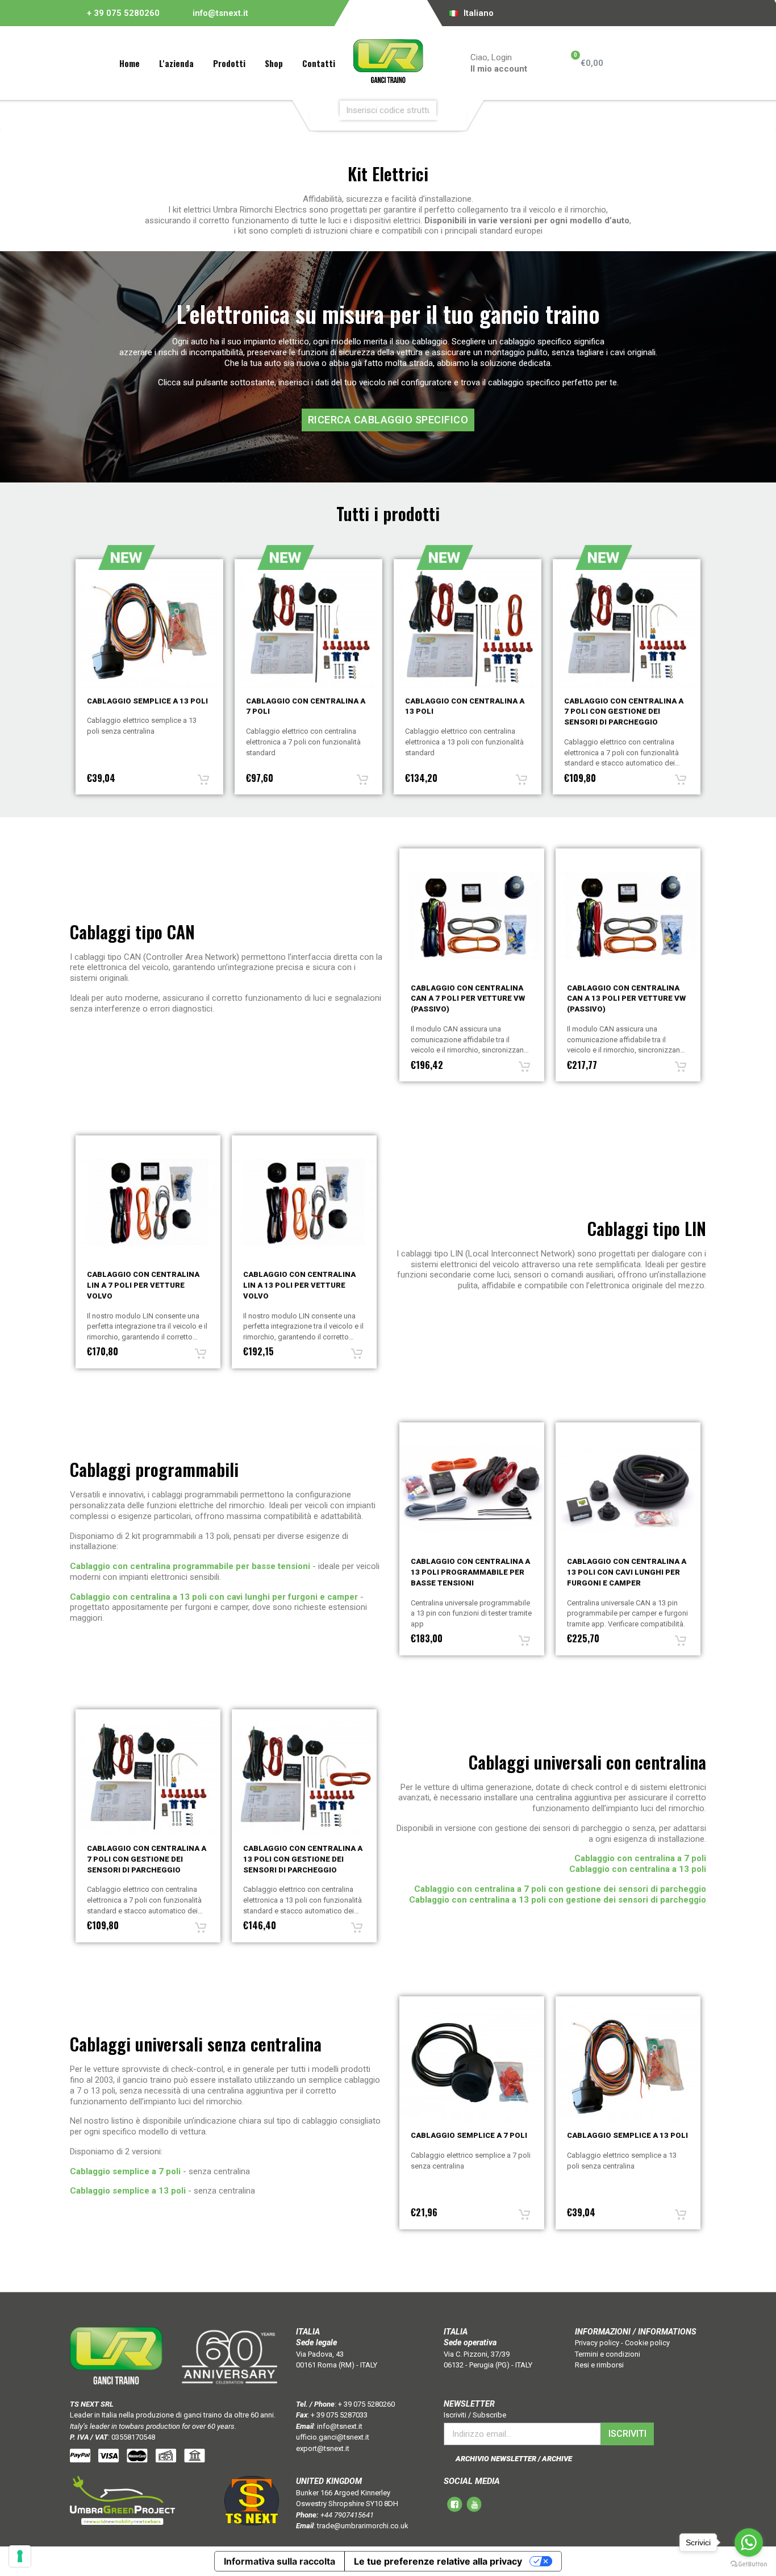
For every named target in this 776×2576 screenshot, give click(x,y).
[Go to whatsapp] (749, 2542)
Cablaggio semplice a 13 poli (627, 2135)
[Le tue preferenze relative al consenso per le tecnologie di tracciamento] (20, 2556)
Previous (61, 673)
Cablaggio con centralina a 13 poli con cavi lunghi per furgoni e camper (627, 1572)
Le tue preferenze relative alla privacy (438, 2561)
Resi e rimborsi (599, 2365)
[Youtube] (547, 13)
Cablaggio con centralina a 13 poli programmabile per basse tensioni (470, 1572)
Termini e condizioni (608, 2354)
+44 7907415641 (347, 2515)
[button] (388, 420)
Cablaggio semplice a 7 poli (469, 2135)
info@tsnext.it (220, 13)
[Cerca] (454, 110)
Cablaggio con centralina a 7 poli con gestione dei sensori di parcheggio (465, 712)
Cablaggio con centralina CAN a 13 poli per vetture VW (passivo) (470, 999)
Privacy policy (597, 2343)
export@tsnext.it (323, 2448)
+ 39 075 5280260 (123, 13)
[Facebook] (531, 13)
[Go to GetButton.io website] (749, 2564)
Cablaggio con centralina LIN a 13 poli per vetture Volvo (143, 1285)
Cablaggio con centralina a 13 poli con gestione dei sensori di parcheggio (624, 712)
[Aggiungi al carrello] (203, 780)
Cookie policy (647, 2343)
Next (715, 673)
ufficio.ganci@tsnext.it (333, 2437)
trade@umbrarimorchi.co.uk (363, 2526)
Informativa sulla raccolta (279, 2561)
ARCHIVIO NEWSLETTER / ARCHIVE (514, 2459)
